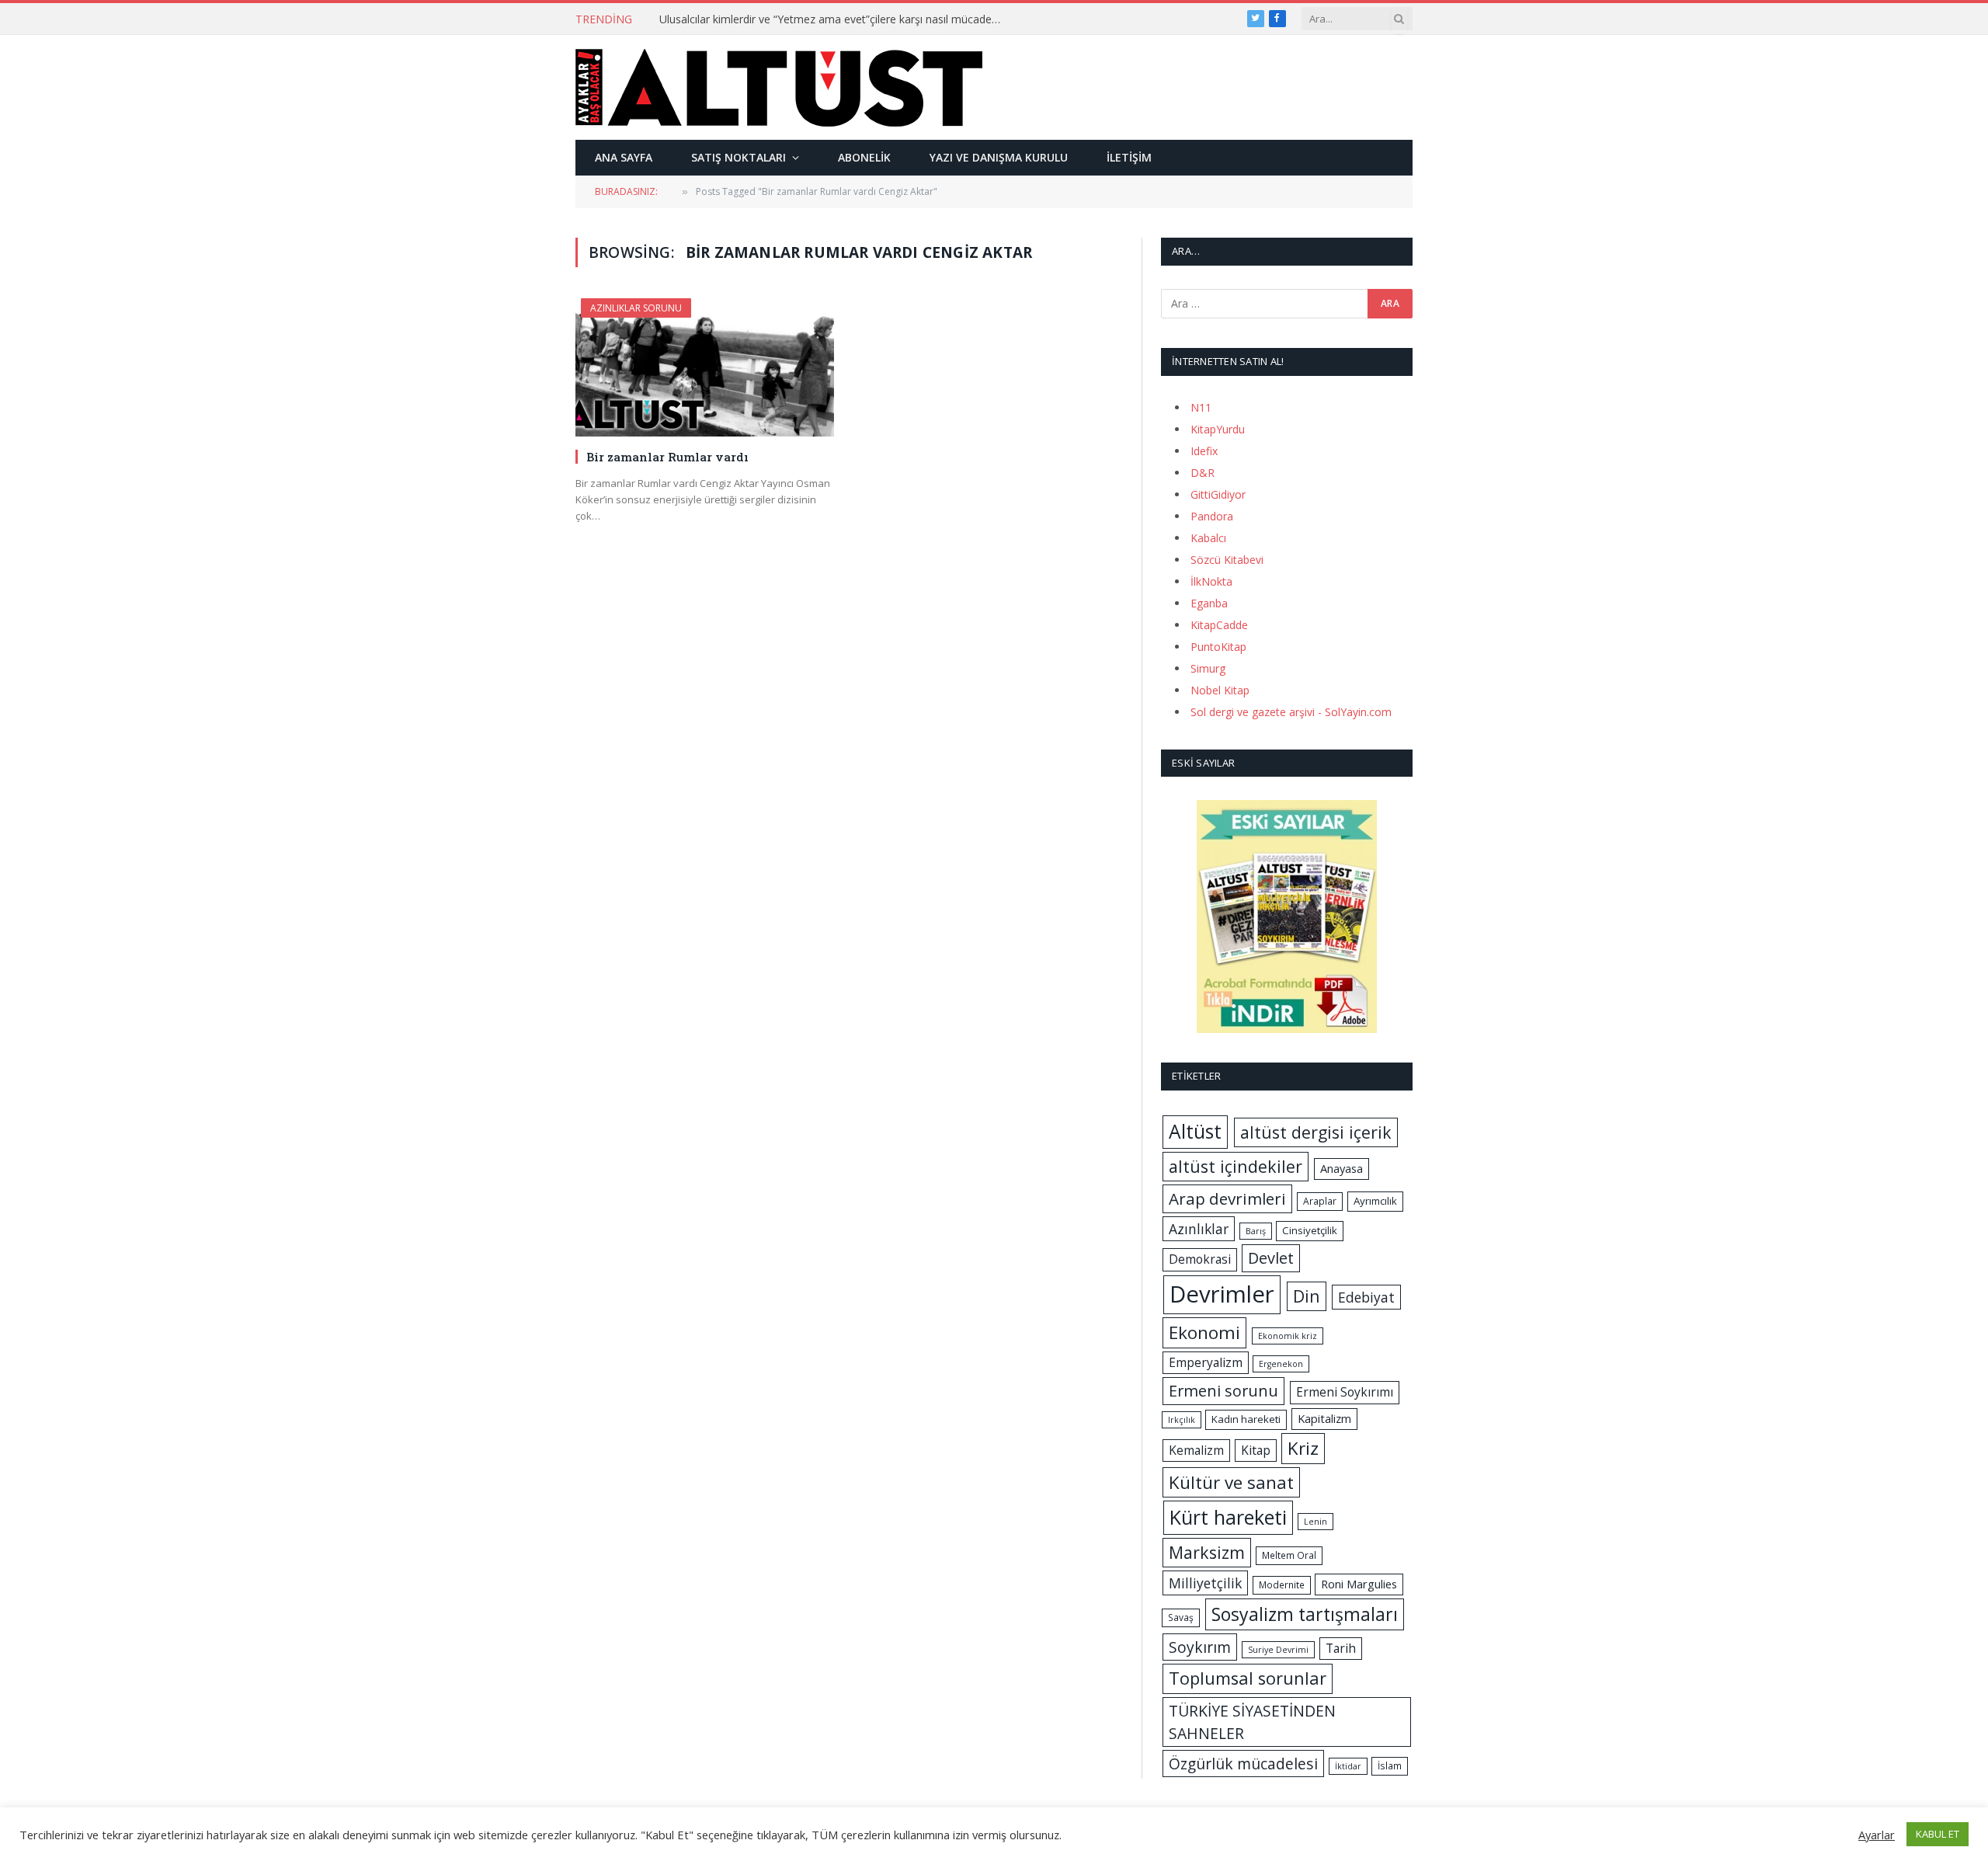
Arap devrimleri (1227, 1198)
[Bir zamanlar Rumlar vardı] (705, 367)
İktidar (1348, 1766)
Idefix (1204, 451)
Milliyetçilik (1205, 1583)
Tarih (1341, 1648)
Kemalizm (1196, 1450)
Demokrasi (1200, 1259)
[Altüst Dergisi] (779, 88)
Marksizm (1207, 1552)
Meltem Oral (1289, 1555)
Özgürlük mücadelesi (1243, 1764)
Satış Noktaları (739, 157)
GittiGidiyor (1218, 494)
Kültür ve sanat (1231, 1482)
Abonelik (864, 157)
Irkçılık (1182, 1420)
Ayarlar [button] (1877, 1835)
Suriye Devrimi (1278, 1650)
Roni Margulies (1359, 1584)
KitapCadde (1219, 625)
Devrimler (1222, 1294)
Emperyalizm (1206, 1362)
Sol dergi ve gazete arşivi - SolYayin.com (1291, 712)
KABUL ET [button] (1938, 1834)
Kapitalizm (1324, 1418)
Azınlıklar (1199, 1229)
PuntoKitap (1218, 647)
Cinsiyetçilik (1310, 1230)
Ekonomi (1204, 1332)
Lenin (1315, 1522)
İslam (1390, 1766)
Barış (1256, 1231)
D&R (1203, 473)
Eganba (1209, 603)
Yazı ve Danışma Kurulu (999, 157)
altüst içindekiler (1236, 1166)
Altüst (1195, 1131)
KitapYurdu (1218, 429)
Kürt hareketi (1228, 1517)
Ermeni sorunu (1223, 1391)
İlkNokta (1211, 581)
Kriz (1303, 1448)
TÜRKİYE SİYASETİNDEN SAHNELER (1252, 1722)
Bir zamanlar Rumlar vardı (667, 457)
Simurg (1208, 668)
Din (1307, 1296)
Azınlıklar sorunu (636, 308)
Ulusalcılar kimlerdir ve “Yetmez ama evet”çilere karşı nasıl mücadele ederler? (834, 19)
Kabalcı (1208, 538)
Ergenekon (1281, 1364)
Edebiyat (1366, 1297)
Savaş (1181, 1618)
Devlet (1271, 1258)
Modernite (1282, 1585)
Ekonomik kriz (1288, 1336)
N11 (1201, 407)
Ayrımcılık (1375, 1201)
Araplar (1320, 1201)
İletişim (1129, 157)
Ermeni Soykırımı (1345, 1392)
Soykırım (1200, 1647)
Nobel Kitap (1220, 690)
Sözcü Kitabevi (1227, 560)
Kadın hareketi (1246, 1419)
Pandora (1212, 516)
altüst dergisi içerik (1316, 1132)
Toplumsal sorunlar (1248, 1678)
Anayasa (1342, 1168)
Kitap (1256, 1450)
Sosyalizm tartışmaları (1305, 1614)
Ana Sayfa (624, 157)
